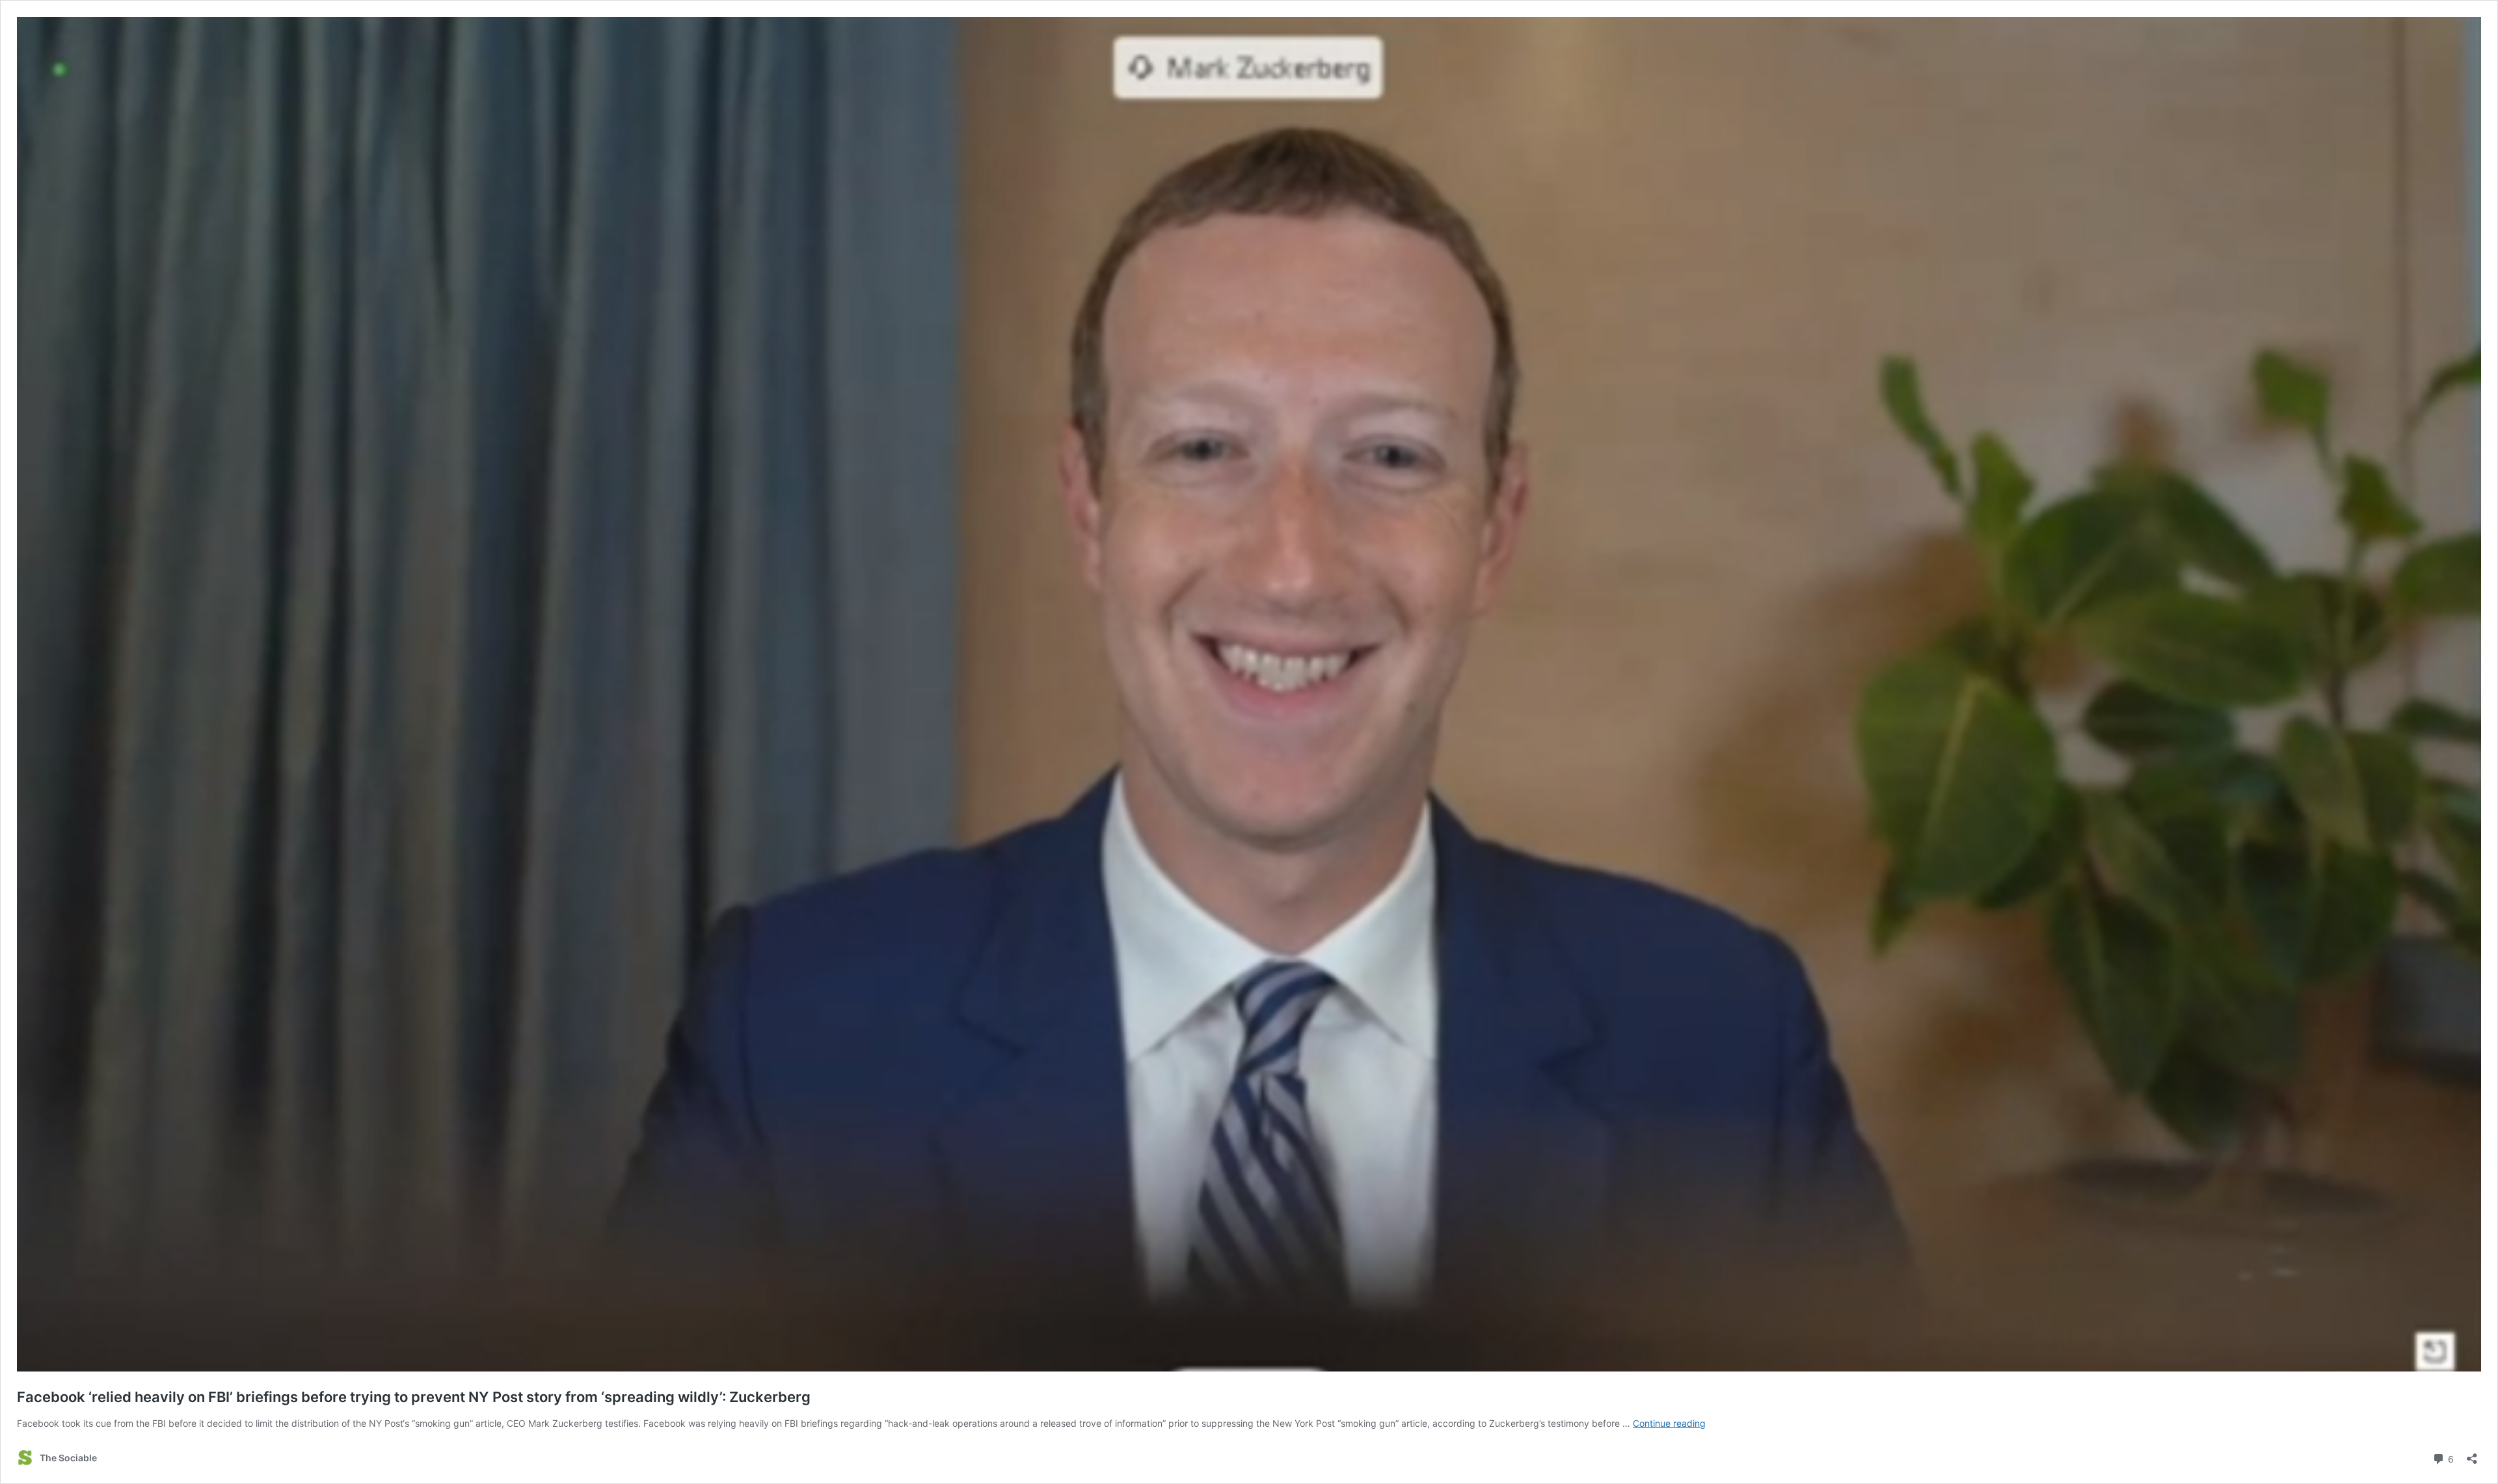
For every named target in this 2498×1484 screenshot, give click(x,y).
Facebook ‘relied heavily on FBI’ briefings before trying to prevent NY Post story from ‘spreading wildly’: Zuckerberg (414, 1397)
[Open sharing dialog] (2472, 1454)
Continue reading (1669, 1423)
